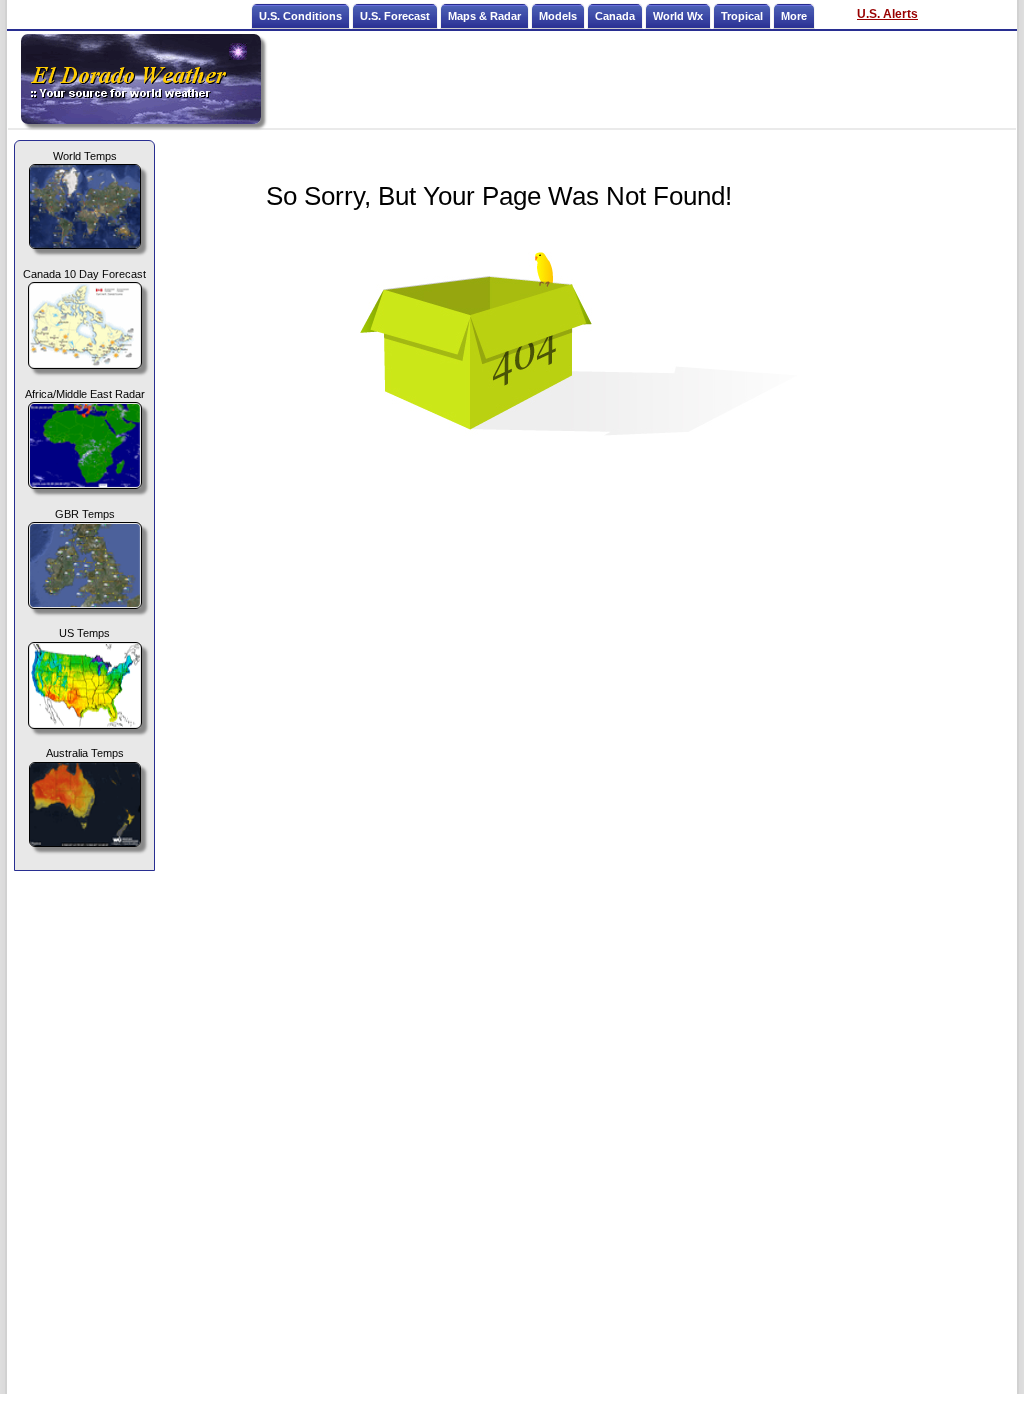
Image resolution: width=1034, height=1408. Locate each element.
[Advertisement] (640, 79)
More (794, 16)
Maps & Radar (484, 16)
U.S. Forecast (395, 16)
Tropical (742, 16)
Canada (615, 16)
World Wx (678, 16)
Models (558, 16)
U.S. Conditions (300, 16)
